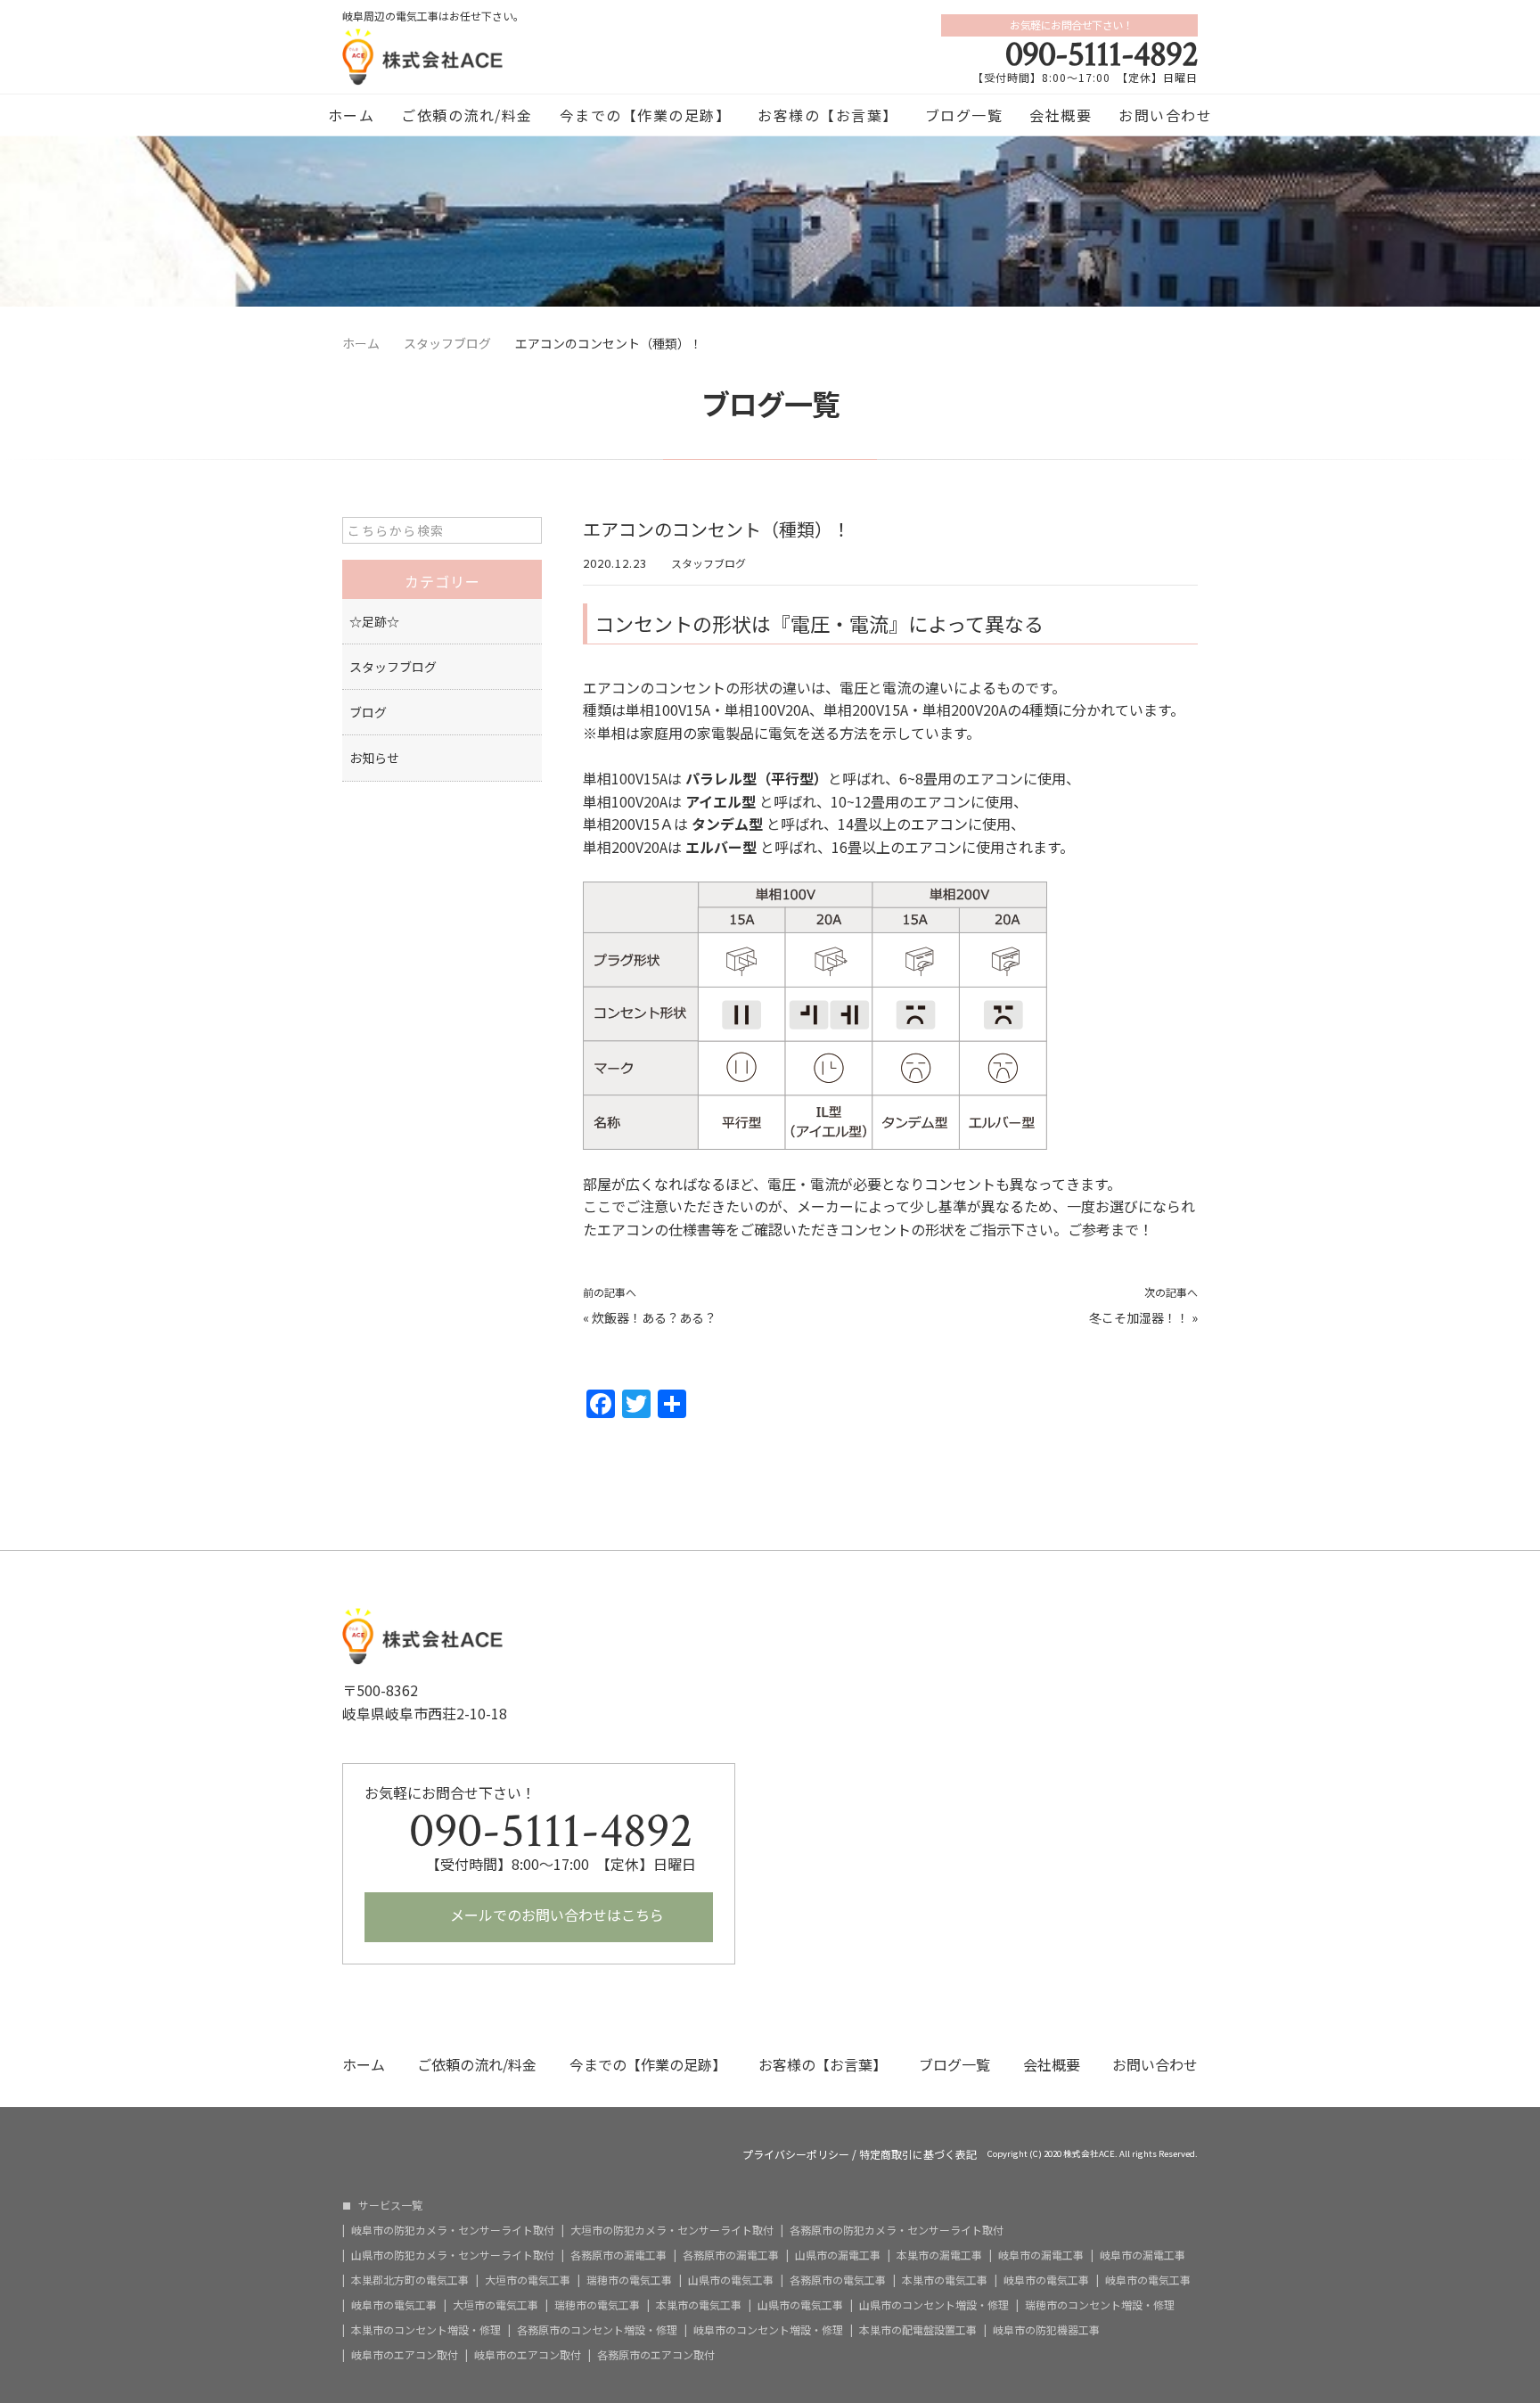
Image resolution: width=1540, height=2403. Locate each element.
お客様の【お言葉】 (828, 115)
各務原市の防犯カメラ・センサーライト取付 (897, 2230)
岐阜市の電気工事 (1046, 2280)
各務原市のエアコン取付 (656, 2355)
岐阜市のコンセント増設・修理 (768, 2330)
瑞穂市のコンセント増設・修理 (1100, 2305)
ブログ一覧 (964, 115)
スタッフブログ (709, 563)
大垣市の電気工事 (528, 2280)
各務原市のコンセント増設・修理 (597, 2330)
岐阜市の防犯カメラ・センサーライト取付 (453, 2230)
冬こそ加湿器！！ (1139, 1317)
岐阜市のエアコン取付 (405, 2355)
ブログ (368, 712)
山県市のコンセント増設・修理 (934, 2305)
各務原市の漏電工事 (618, 2255)
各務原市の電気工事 (838, 2280)
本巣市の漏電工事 (939, 2255)
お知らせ (374, 758)
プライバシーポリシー (796, 2154)
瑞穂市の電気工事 (629, 2280)
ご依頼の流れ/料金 (467, 115)
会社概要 (1061, 115)
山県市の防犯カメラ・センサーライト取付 (453, 2255)
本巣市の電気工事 (945, 2280)
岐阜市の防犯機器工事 (1046, 2330)
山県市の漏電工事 (838, 2255)
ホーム (352, 115)
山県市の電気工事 (731, 2280)
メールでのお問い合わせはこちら (555, 1915)
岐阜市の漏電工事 (1041, 2255)
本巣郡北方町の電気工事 (410, 2280)
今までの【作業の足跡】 (646, 115)
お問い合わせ (1165, 115)
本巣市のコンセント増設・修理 (426, 2330)
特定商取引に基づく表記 (918, 2154)
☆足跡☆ (374, 621)
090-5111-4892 (1102, 54)
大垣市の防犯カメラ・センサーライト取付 (672, 2230)
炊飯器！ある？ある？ (654, 1317)
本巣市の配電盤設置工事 (918, 2330)
